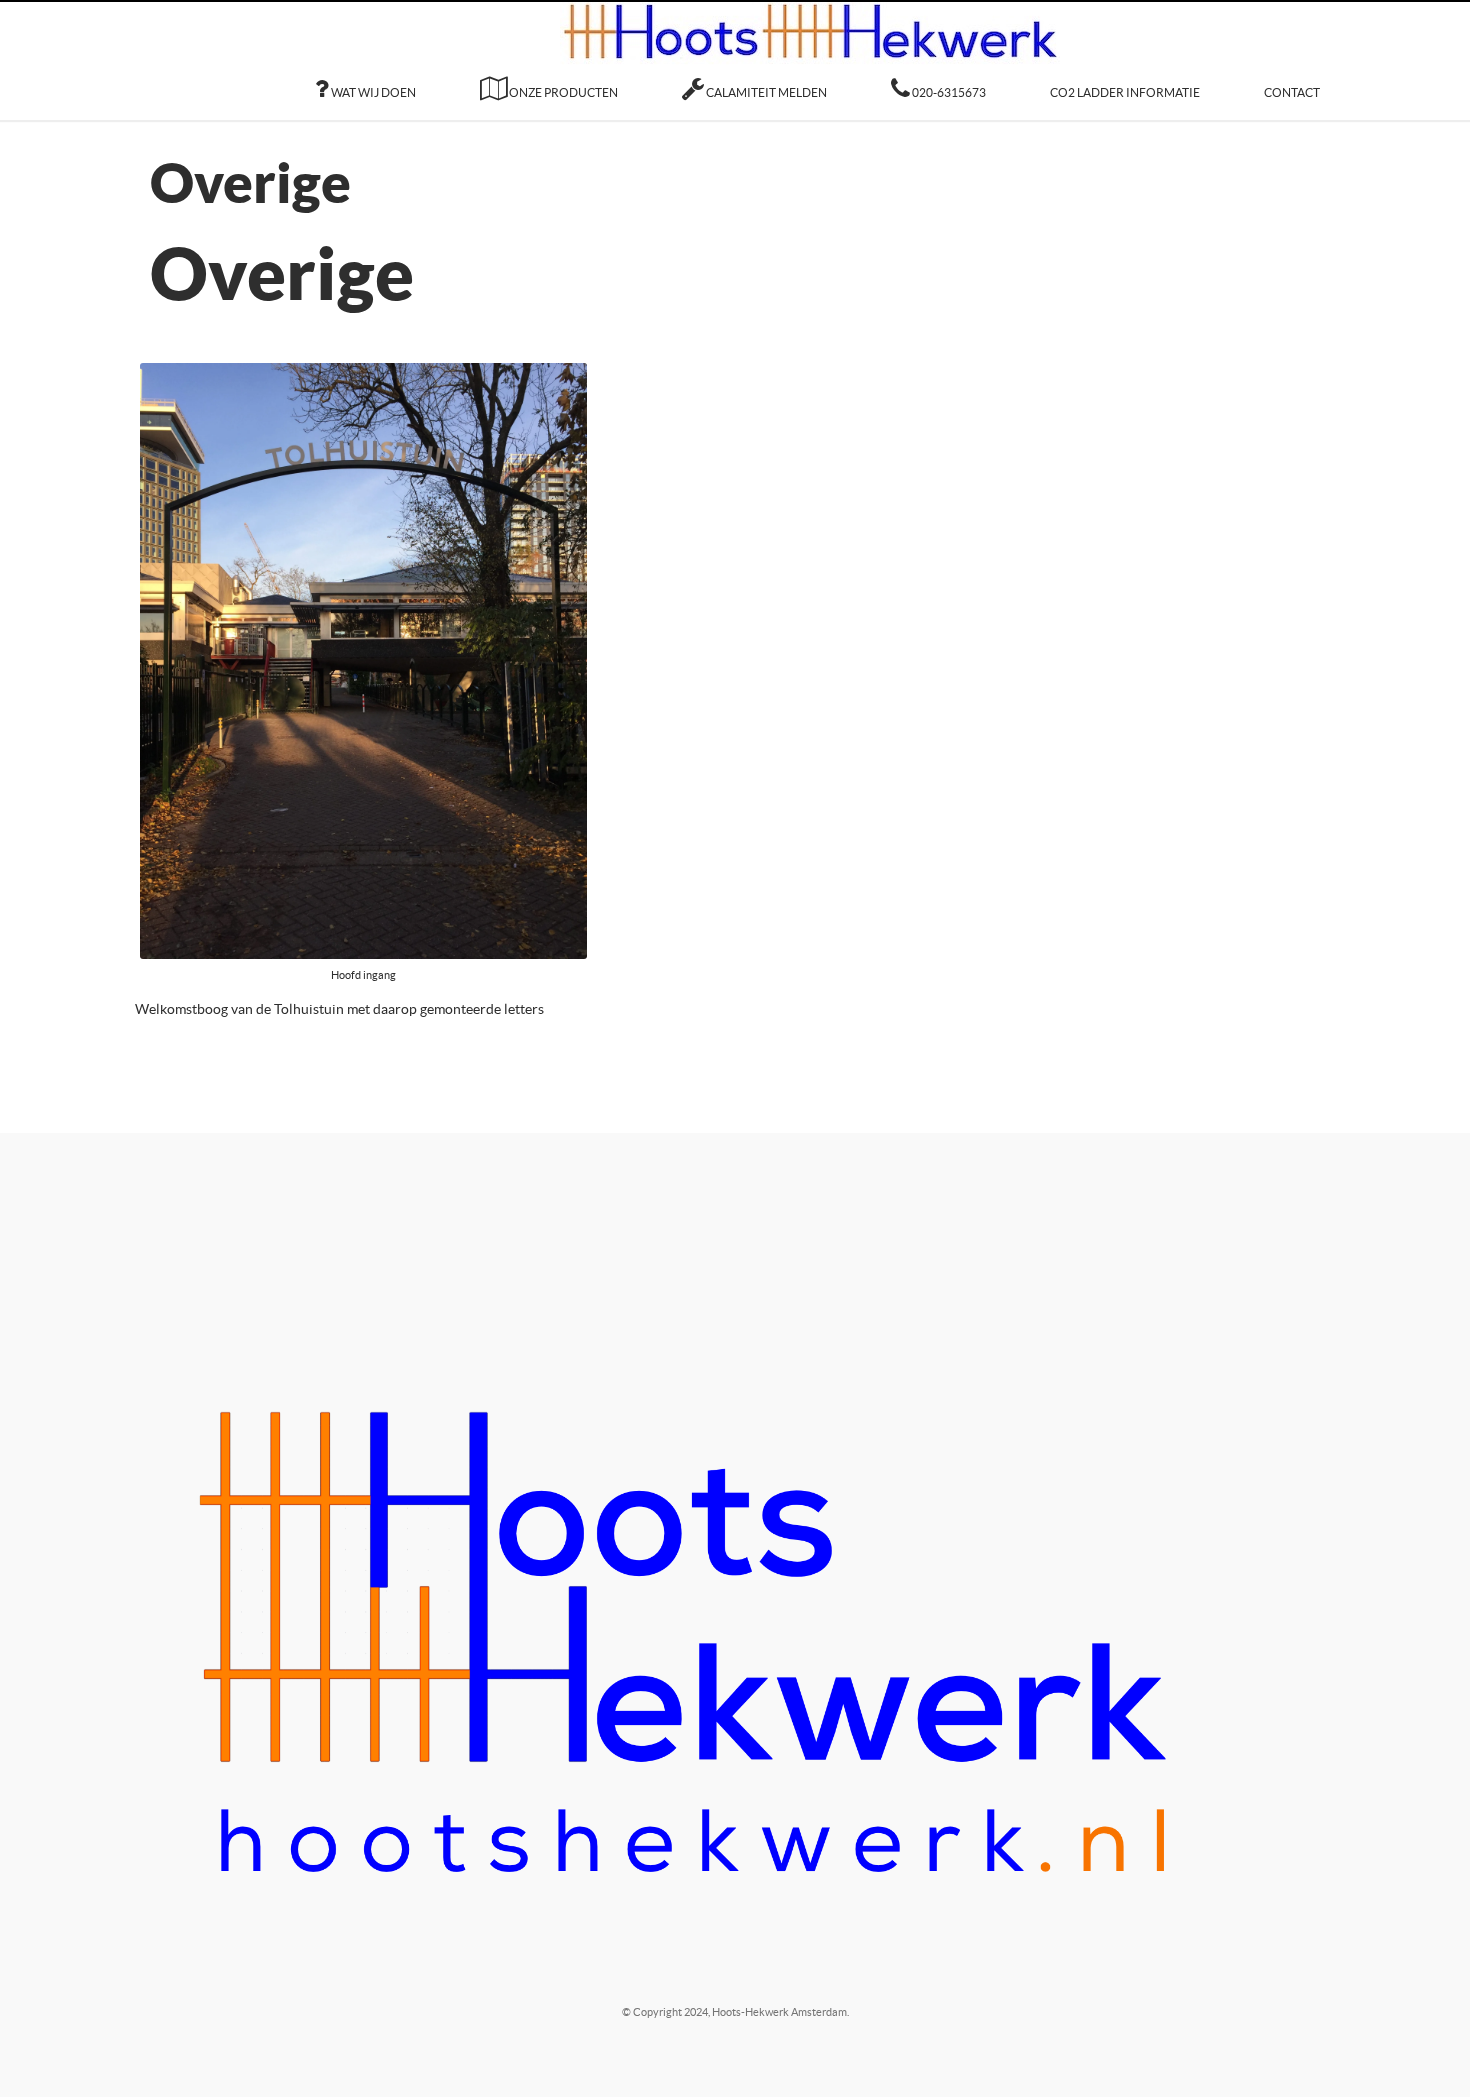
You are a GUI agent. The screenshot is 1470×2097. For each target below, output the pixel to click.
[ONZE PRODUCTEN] (549, 72)
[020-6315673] (938, 72)
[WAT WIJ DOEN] (365, 72)
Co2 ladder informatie (1125, 72)
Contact (1292, 72)
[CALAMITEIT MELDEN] (754, 72)
